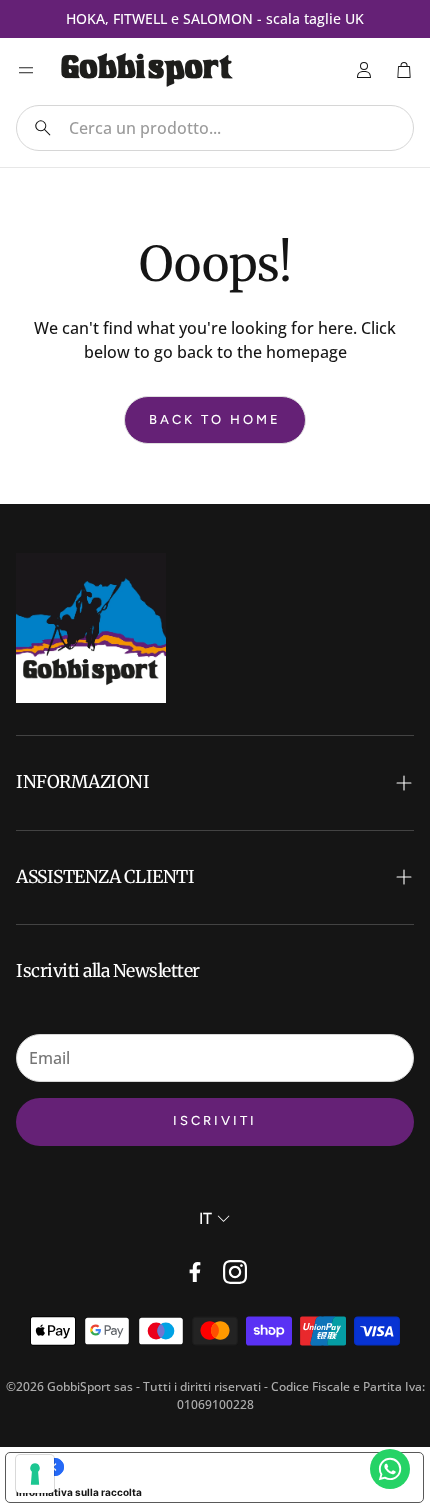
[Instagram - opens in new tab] (235, 1272)
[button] (215, 128)
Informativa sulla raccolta (79, 1492)
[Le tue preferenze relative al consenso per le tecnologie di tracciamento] (35, 1474)
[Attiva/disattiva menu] (26, 70)
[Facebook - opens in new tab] (195, 1272)
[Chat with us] (390, 1469)
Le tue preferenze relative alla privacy (234, 1467)
